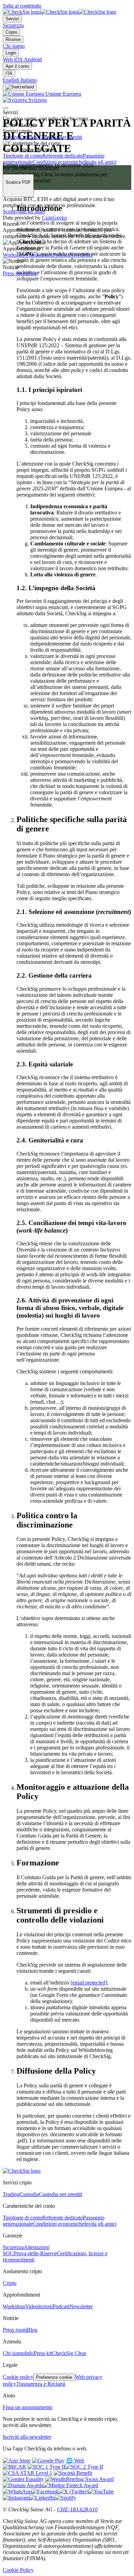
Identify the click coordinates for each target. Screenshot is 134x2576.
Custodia (29, 2194)
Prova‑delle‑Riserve (35, 2253)
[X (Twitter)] (73, 2492)
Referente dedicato (63, 156)
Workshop (14, 255)
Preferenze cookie (54, 2377)
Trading (11, 2194)
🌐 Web (75, 2461)
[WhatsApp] (17, 2492)
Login (11, 53)
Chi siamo (14, 46)
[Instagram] (16, 2498)
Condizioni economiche (58, 162)
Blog (32, 2330)
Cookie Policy (18, 2570)
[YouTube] (101, 2492)
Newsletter (81, 2306)
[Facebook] (45, 2492)
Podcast (61, 2306)
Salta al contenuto (22, 6)
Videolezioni (39, 2306)
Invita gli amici (100, 162)
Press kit (43, 2353)
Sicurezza (13, 25)
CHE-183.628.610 (77, 2509)
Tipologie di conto (23, 156)
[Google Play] (48, 2461)
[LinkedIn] (42, 2498)
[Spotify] (66, 2498)
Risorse (13, 39)
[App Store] (17, 2461)
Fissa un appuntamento (28, 2407)
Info (29, 2353)
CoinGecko (54, 218)
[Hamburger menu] (5, 108)
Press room (15, 273)
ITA (9, 73)
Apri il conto (17, 66)
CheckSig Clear (69, 2353)
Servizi (12, 19)
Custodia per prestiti (60, 2194)
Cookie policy (18, 2377)
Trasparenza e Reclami (41, 2384)
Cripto (11, 32)
